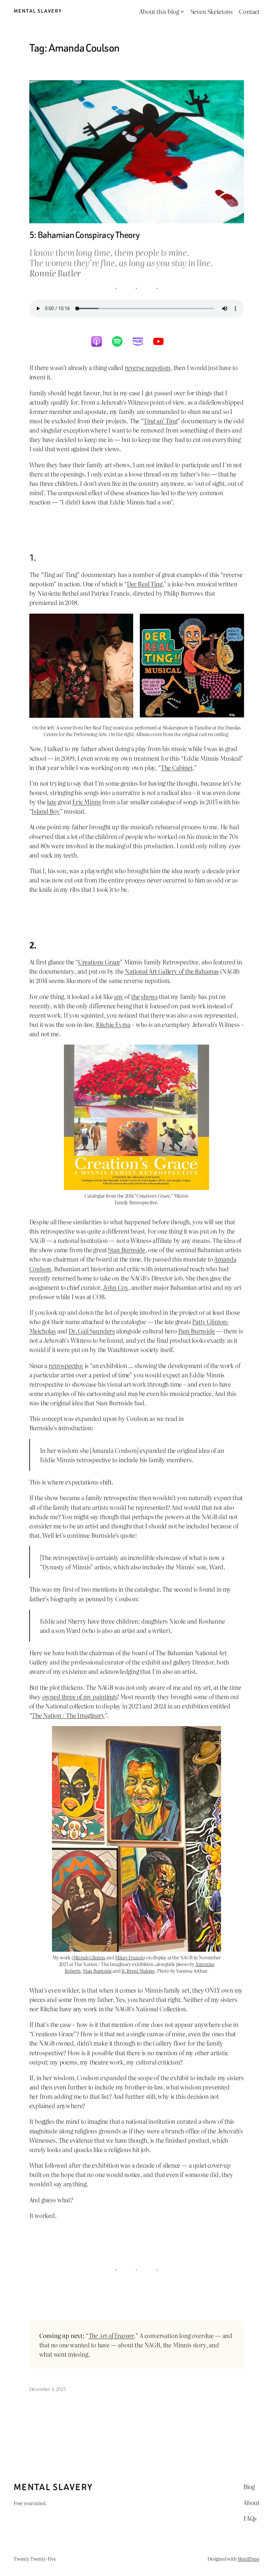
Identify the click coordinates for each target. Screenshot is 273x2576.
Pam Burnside (197, 1331)
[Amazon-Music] (141, 341)
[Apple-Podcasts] (100, 341)
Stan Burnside (127, 1250)
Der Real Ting (145, 584)
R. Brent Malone (138, 1971)
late (52, 802)
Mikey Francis (129, 1957)
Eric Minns (87, 802)
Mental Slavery (38, 11)
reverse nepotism (148, 367)
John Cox (116, 1287)
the (135, 996)
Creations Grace (99, 962)
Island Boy (46, 811)
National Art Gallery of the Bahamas (172, 971)
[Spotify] (121, 341)
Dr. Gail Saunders (92, 1331)
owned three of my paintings (80, 1696)
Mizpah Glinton (89, 1957)
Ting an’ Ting (160, 421)
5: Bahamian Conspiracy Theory (85, 235)
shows (149, 996)
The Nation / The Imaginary (68, 1715)
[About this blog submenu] (182, 11)
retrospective (66, 1365)
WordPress (249, 2559)
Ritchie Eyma (113, 1024)
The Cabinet (177, 767)
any (119, 996)
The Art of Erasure (111, 2335)
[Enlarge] (200, 1190)
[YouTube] (162, 341)
